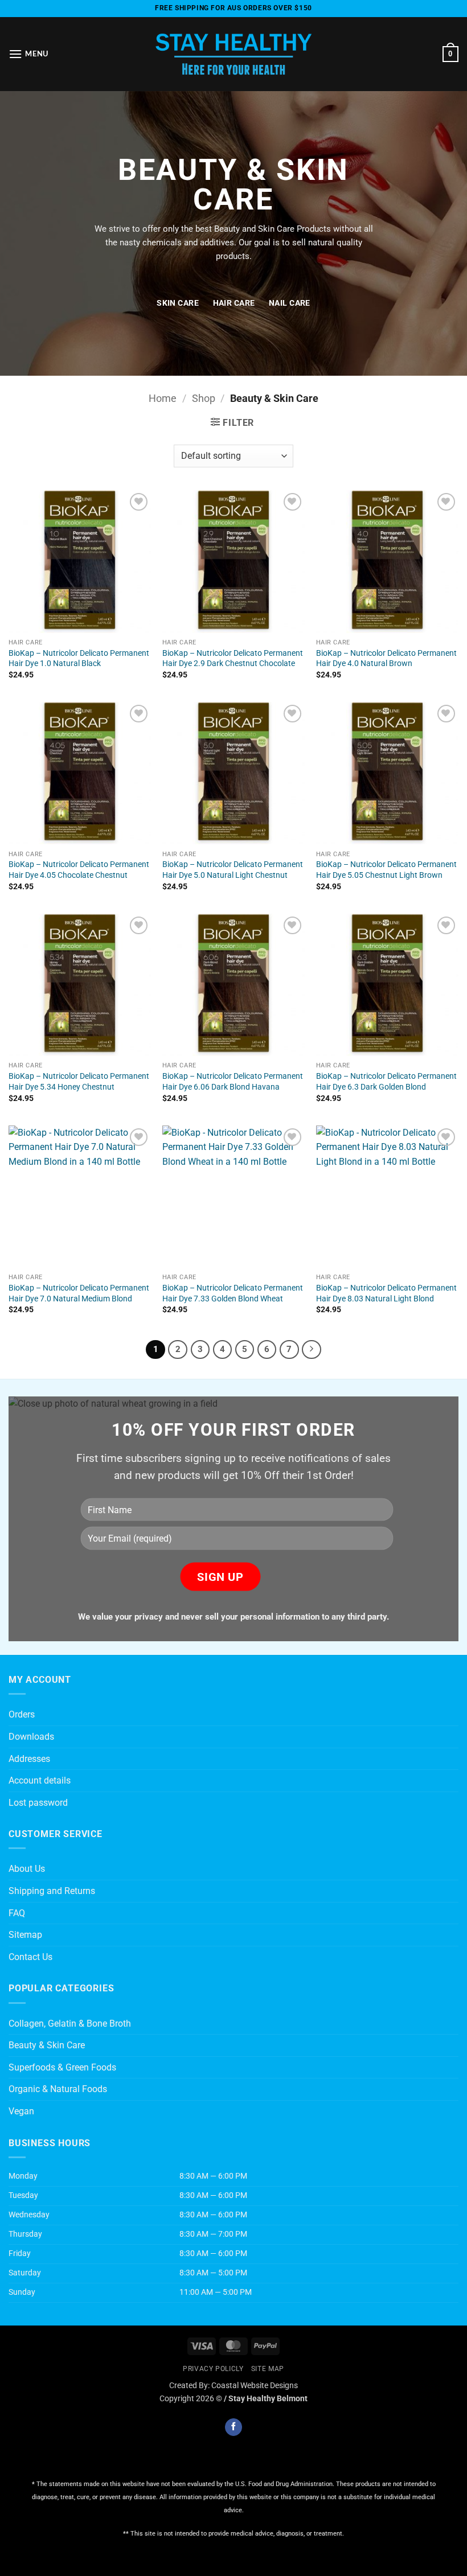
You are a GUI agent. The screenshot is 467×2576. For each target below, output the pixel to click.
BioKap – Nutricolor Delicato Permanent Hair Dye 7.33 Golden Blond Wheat (233, 1293)
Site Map (268, 2369)
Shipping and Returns (52, 1891)
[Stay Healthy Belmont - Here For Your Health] (233, 54)
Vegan (21, 2111)
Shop (204, 398)
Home (163, 398)
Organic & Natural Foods (58, 2089)
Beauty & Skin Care (47, 2045)
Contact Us (30, 1957)
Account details (40, 1780)
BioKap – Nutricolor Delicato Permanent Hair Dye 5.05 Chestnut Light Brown (386, 870)
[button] (28, 54)
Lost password (38, 1803)
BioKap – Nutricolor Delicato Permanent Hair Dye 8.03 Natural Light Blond (386, 1293)
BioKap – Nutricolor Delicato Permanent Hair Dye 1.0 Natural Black (79, 659)
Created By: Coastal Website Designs (233, 2386)
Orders (22, 1714)
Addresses (29, 1759)
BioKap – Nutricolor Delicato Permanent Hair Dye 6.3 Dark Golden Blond (386, 1082)
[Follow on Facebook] (233, 2427)
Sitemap (25, 1935)
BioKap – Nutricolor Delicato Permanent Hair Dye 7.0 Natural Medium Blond (79, 1293)
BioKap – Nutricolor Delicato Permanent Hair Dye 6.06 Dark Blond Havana (233, 1082)
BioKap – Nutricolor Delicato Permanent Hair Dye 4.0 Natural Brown (386, 659)
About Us (27, 1869)
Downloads (31, 1737)
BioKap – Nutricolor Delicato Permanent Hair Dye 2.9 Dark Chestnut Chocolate (233, 659)
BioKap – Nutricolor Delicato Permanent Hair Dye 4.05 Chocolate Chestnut (79, 870)
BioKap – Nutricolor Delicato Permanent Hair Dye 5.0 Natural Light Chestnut (233, 870)
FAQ (17, 1913)
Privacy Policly (213, 2369)
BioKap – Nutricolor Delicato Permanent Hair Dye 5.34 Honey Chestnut (79, 1082)
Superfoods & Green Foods (62, 2067)
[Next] (312, 1350)
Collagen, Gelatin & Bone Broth (70, 2024)
